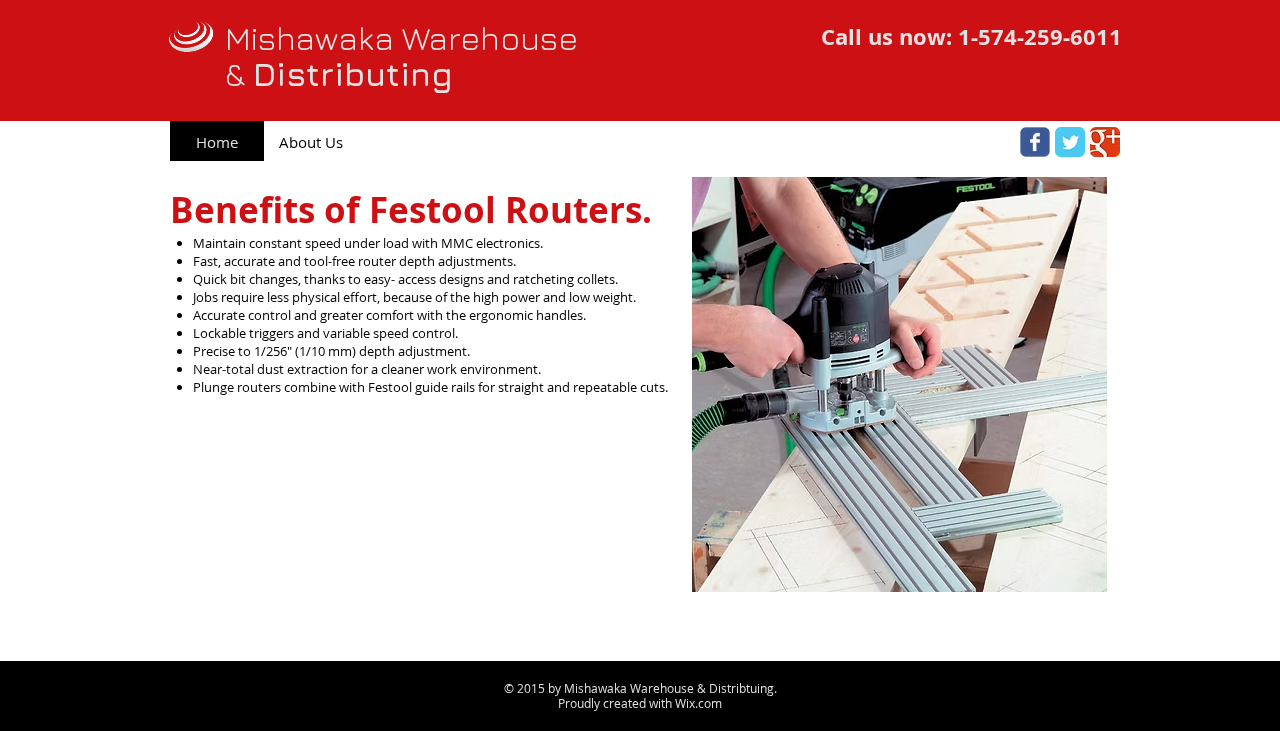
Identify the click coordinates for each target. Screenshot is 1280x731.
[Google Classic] (1105, 142)
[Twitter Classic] (1070, 142)
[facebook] (1035, 142)
